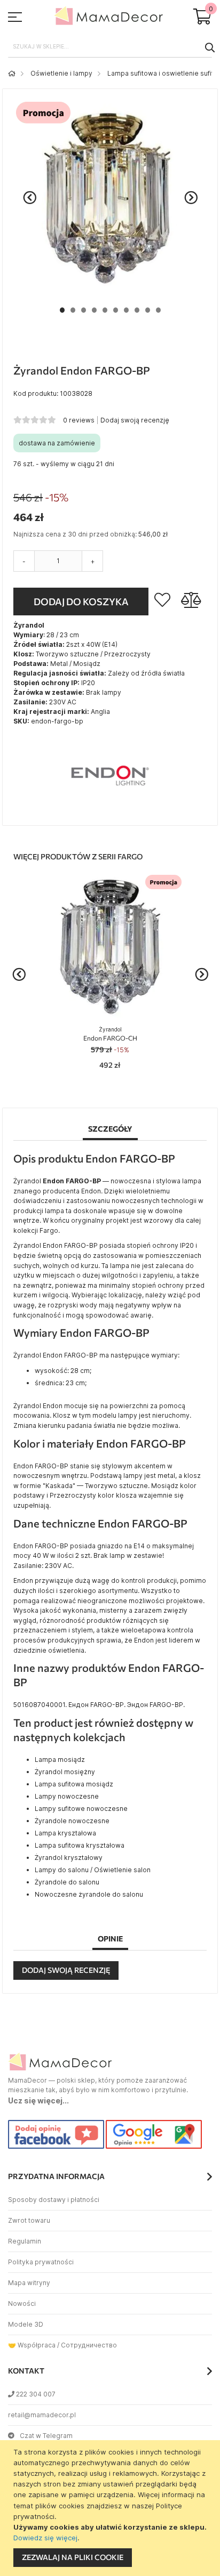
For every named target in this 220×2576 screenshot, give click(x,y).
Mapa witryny (29, 2283)
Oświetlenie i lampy (61, 73)
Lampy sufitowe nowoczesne (81, 1809)
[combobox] (110, 47)
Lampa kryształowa (65, 1833)
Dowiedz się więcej (45, 2538)
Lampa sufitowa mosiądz (74, 1784)
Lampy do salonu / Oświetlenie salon (93, 1870)
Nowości (22, 2303)
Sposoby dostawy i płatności (54, 2200)
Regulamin (25, 2241)
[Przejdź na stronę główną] (12, 73)
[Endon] (110, 810)
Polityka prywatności (41, 2262)
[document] (111, 2508)
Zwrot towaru (29, 2220)
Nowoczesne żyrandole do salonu (89, 1894)
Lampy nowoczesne (67, 1796)
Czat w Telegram (46, 2436)
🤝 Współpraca (32, 2345)
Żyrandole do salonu (67, 1882)
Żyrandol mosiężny (65, 1772)
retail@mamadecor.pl (42, 2415)
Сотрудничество (89, 2345)
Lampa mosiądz (60, 1760)
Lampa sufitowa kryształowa (80, 1845)
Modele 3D (26, 2324)
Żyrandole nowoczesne (72, 1821)
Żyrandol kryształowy (69, 1858)
